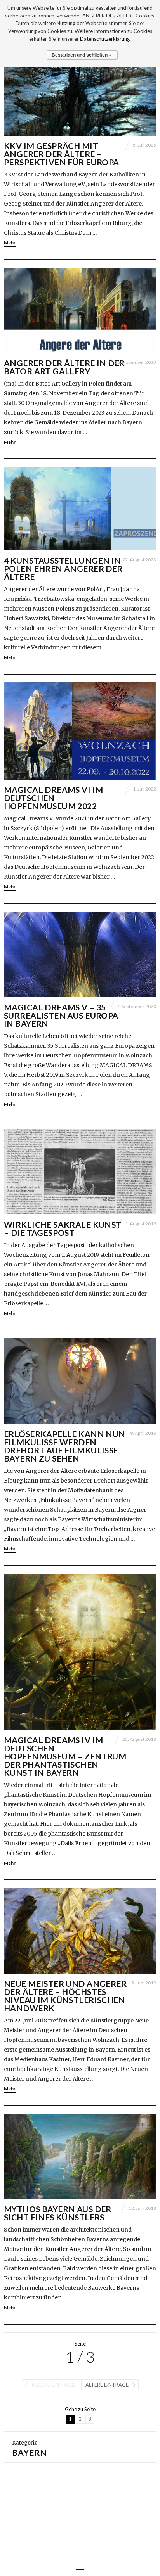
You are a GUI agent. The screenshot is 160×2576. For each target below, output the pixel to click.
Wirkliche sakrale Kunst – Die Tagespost (63, 1228)
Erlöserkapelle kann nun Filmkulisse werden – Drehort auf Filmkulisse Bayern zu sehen (65, 1446)
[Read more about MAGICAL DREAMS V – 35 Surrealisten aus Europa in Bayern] (80, 954)
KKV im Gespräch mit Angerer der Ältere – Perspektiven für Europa (62, 154)
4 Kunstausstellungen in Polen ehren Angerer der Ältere (63, 568)
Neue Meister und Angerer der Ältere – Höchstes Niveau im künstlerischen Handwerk (65, 1996)
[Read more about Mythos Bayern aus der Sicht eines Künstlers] (80, 2156)
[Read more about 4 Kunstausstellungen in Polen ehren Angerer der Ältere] (80, 509)
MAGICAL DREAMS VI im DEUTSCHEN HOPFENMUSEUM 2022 (53, 798)
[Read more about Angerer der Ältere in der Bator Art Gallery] (80, 311)
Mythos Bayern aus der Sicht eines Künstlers (58, 2213)
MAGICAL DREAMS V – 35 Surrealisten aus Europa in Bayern (61, 1015)
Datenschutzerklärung (105, 39)
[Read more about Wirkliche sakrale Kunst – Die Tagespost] (80, 1172)
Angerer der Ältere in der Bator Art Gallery (64, 367)
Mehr (10, 243)
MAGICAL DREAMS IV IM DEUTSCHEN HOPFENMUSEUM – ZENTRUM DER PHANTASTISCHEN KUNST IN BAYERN (65, 1756)
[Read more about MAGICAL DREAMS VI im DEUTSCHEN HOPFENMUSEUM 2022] (80, 731)
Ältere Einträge (107, 2385)
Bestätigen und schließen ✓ (82, 55)
